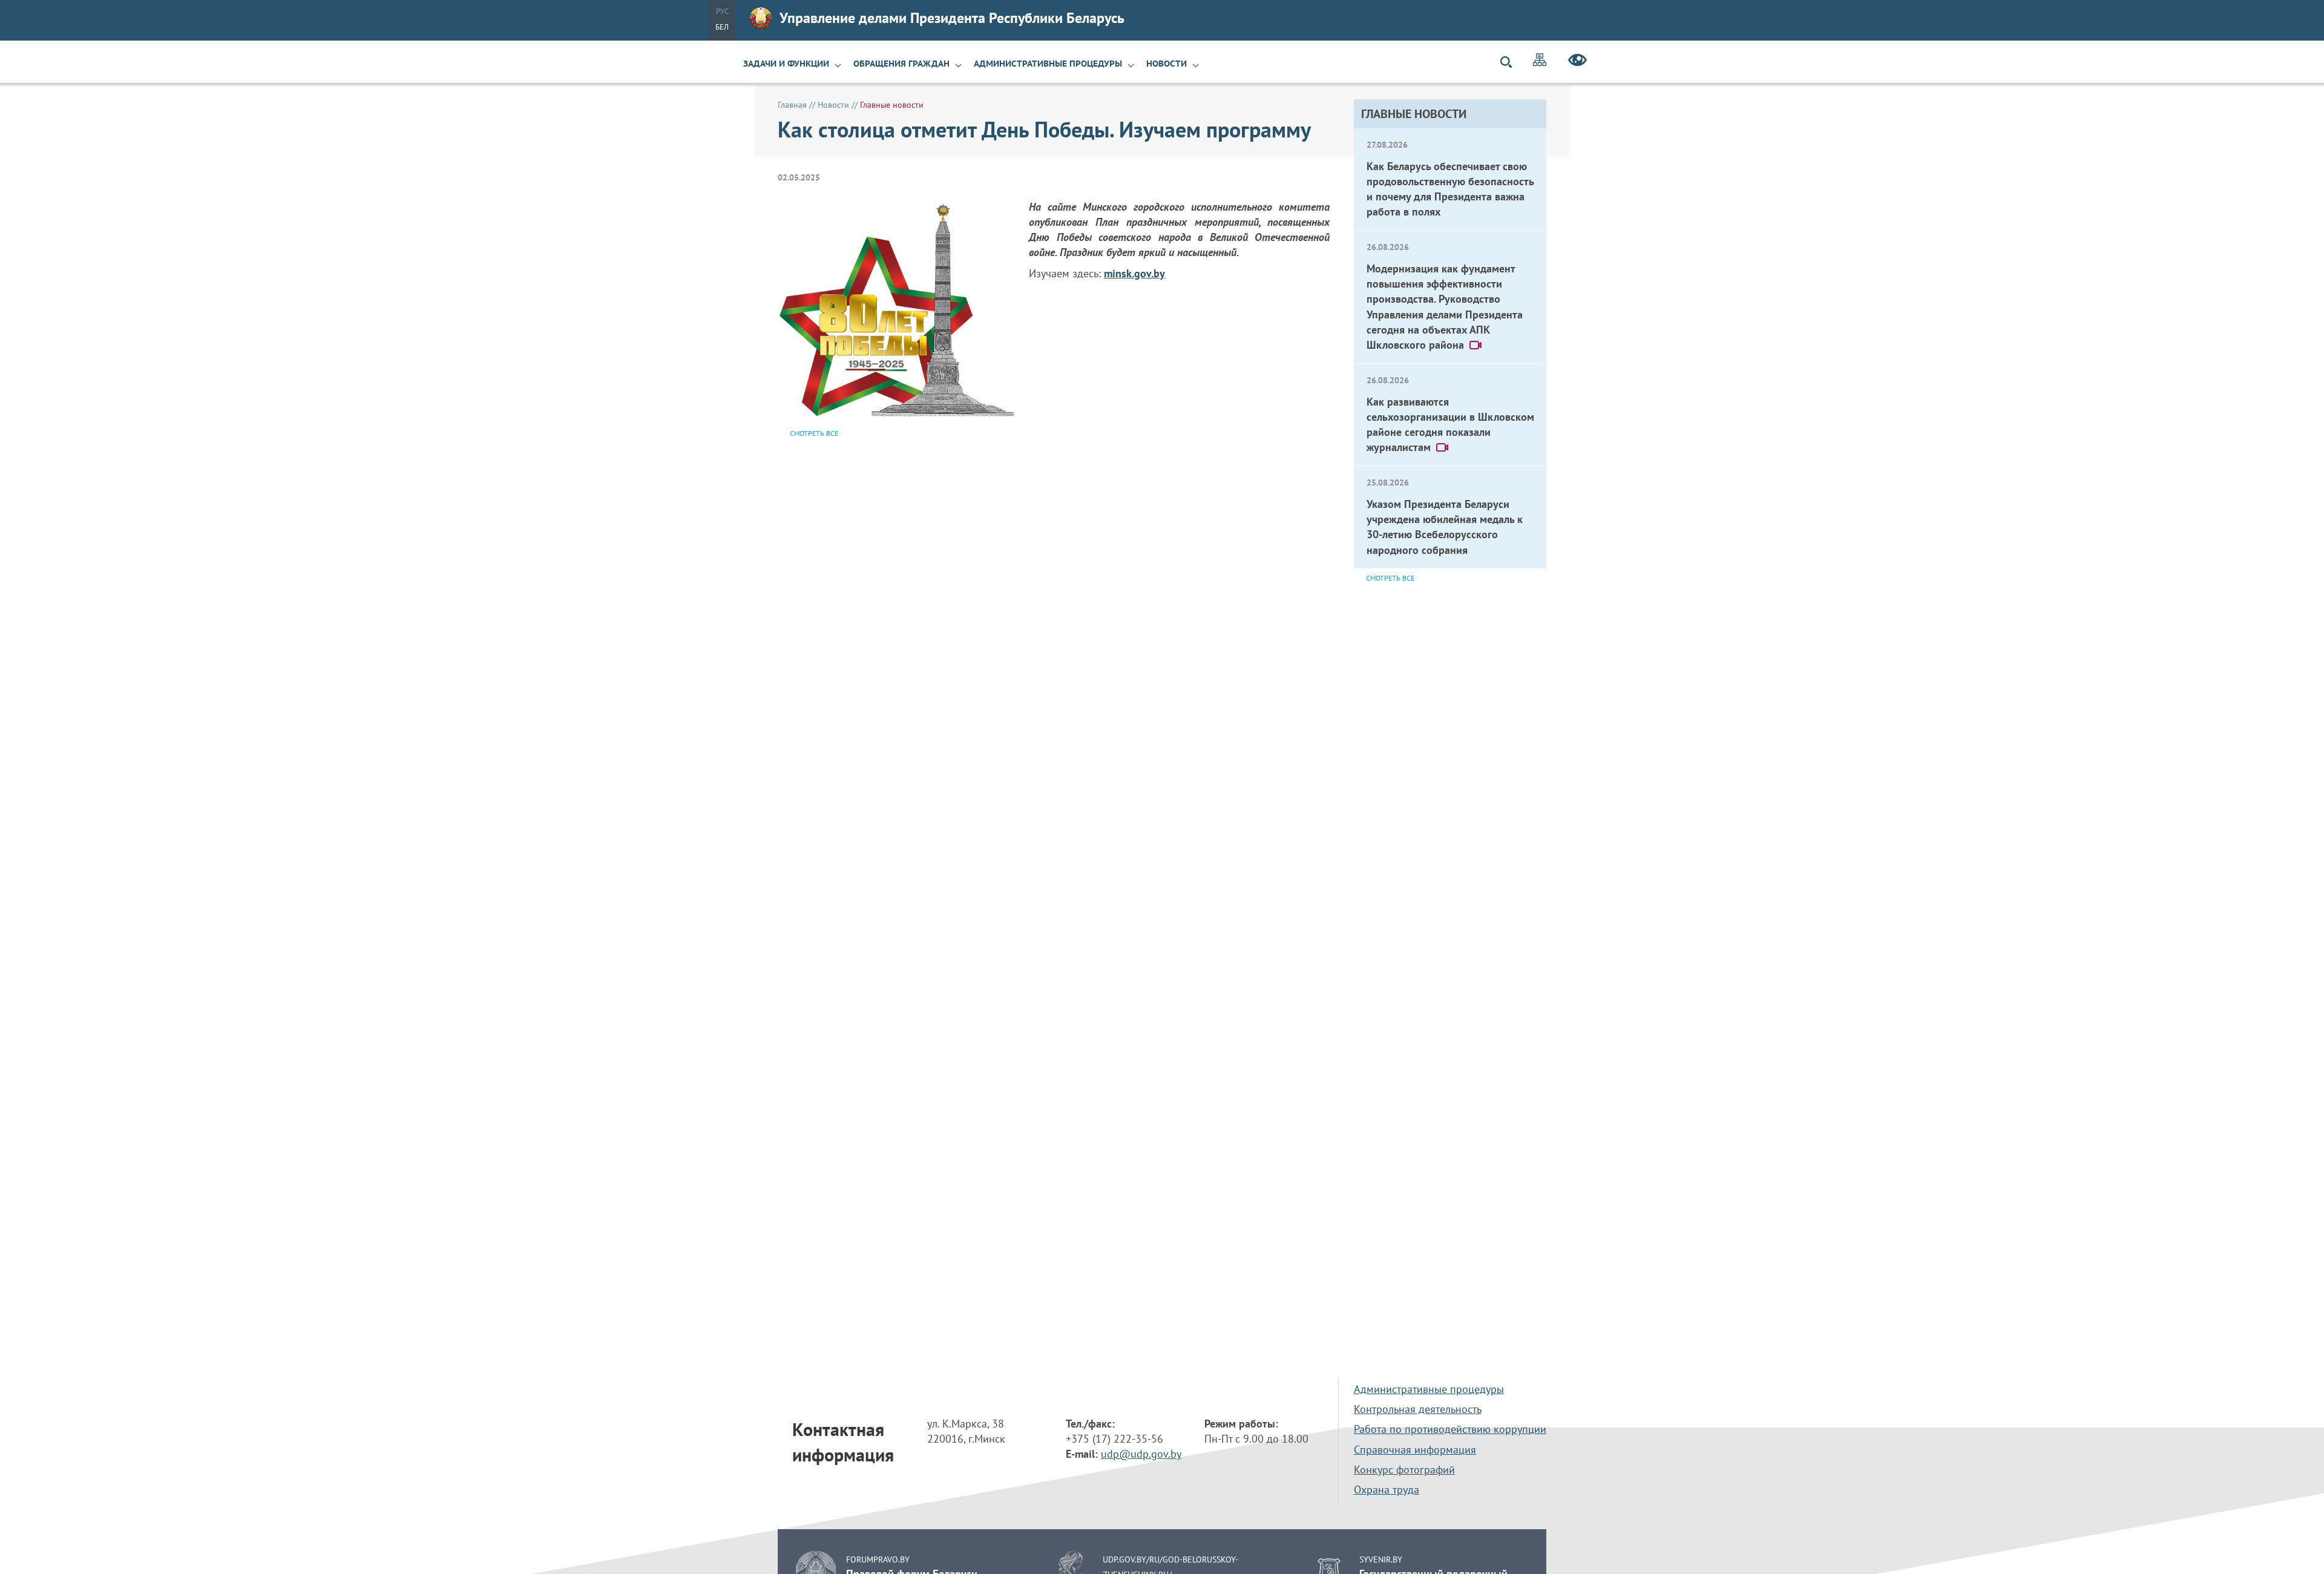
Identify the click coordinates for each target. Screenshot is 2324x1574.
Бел (722, 27)
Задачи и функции (786, 64)
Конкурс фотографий (1404, 1470)
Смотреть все (1390, 578)
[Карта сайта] (1540, 61)
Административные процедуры (1048, 64)
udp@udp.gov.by (1141, 1454)
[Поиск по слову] (1511, 62)
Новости (1167, 64)
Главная (792, 105)
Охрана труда (1387, 1490)
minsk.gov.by (1134, 273)
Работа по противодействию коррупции (1450, 1429)
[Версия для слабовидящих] (1577, 62)
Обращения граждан (901, 64)
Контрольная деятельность (1418, 1409)
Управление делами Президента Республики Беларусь (952, 18)
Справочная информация (1415, 1450)
